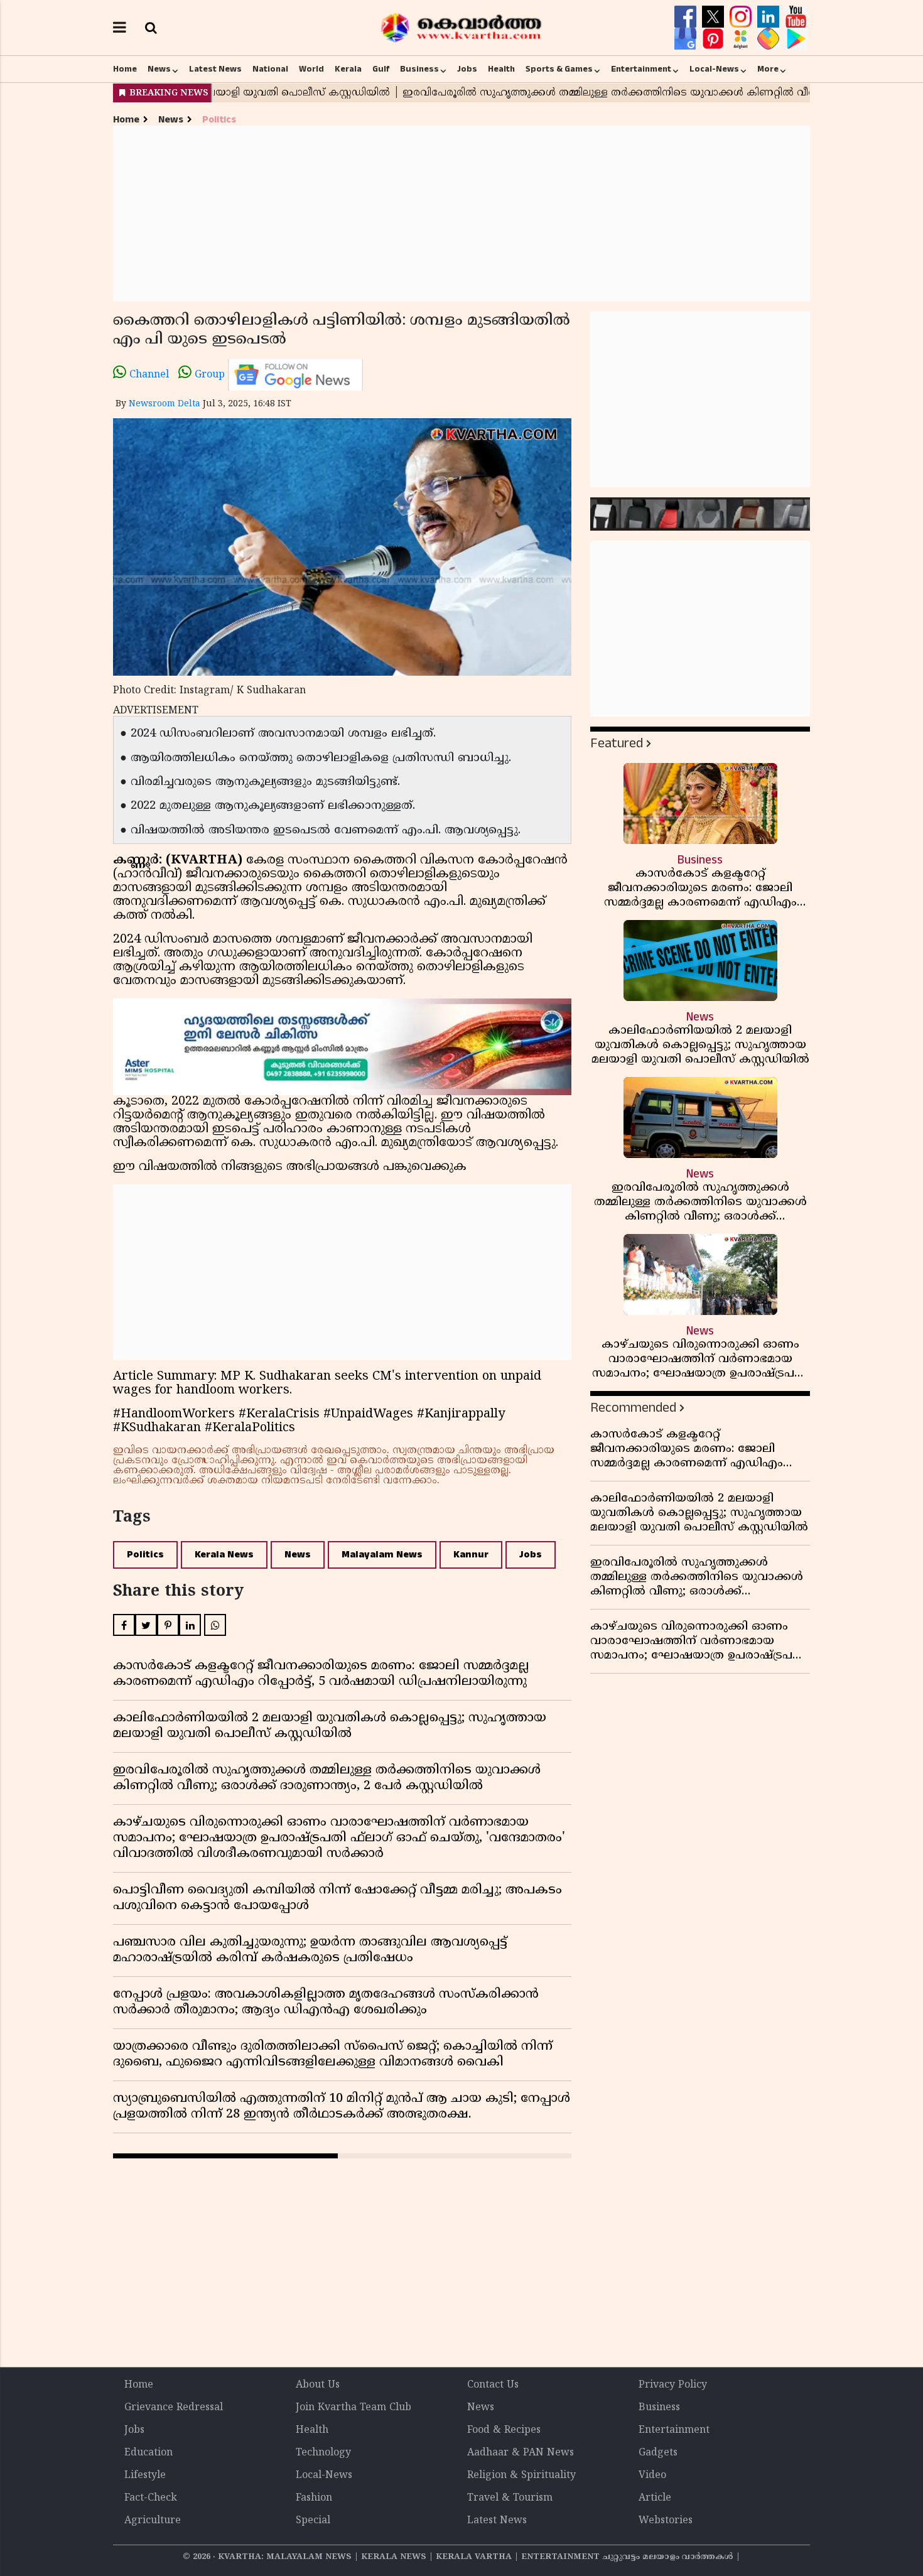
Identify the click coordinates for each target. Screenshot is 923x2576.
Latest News (215, 69)
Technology (323, 2453)
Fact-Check (151, 2498)
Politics (219, 120)
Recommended (633, 1408)
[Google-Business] (687, 39)
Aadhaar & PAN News (521, 2453)
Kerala (348, 69)
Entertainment (641, 69)
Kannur (471, 1555)
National (270, 69)
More (768, 69)
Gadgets (658, 2453)
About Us (318, 2385)
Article (655, 2498)
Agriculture (153, 2521)
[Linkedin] (770, 17)
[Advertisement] (462, 214)
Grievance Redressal (174, 2408)
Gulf (381, 69)
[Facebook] (687, 17)
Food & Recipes (504, 2430)
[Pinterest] (715, 39)
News (159, 69)
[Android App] (796, 39)
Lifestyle (145, 2476)
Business (419, 69)
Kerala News (224, 1555)
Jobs (467, 69)
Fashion (314, 2498)
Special (313, 2521)
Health (501, 69)
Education (148, 2453)
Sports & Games (559, 69)
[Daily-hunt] (742, 39)
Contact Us (493, 2385)
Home (125, 69)
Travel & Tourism (510, 2498)
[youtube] (796, 17)
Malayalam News (382, 1555)
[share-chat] (770, 39)
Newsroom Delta (165, 404)
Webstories (666, 2521)
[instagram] (742, 17)
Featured (617, 743)
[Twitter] (715, 17)
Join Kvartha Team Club (354, 2408)
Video (652, 2476)
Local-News (714, 69)
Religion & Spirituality (521, 2476)
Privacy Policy (673, 2385)
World (311, 69)
